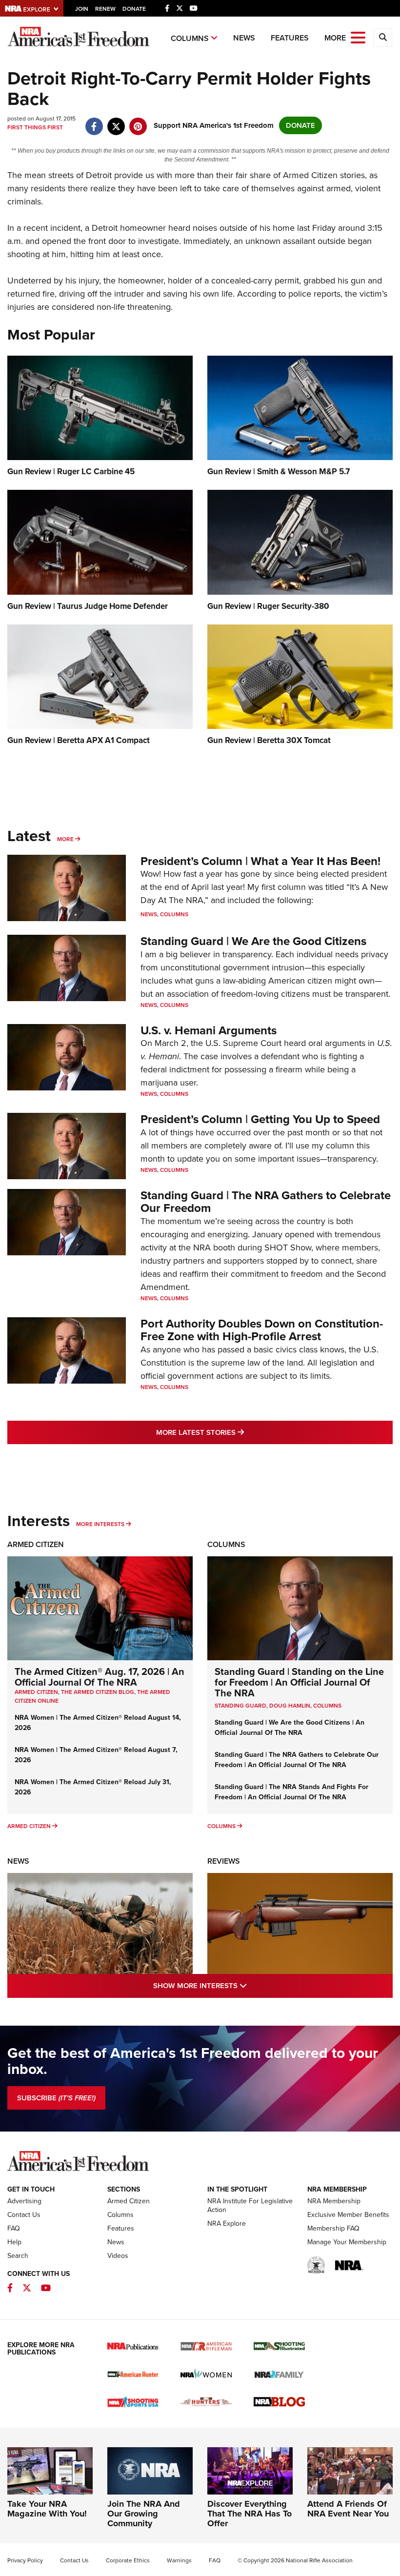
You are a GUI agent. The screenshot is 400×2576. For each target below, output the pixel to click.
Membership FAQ (333, 2228)
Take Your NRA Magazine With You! (47, 2509)
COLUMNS (327, 1706)
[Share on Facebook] (94, 121)
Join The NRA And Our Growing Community (144, 2514)
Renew (105, 9)
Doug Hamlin (290, 1706)
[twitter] (116, 121)
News (244, 38)
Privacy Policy (25, 2560)
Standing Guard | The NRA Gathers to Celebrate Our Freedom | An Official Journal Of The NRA (297, 1760)
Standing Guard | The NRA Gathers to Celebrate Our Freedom (266, 1202)
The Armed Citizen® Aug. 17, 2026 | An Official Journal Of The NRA (100, 1677)
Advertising (24, 2201)
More (65, 839)
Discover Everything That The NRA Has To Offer (250, 2514)
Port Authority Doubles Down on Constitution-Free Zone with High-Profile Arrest (262, 1330)
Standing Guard (240, 1706)
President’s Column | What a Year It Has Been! (260, 861)
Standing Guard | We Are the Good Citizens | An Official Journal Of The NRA (290, 1728)
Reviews (224, 1861)
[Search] (383, 38)
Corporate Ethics (128, 2560)
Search (18, 2256)
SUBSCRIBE (56, 2098)
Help (14, 2242)
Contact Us (24, 2215)
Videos (118, 2256)
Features (290, 38)
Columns (190, 38)
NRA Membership (334, 2201)
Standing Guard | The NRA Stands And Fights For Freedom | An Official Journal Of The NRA (291, 1792)
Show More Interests (242, 1985)
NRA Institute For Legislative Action (250, 2205)
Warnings (179, 2560)
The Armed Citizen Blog (98, 1692)
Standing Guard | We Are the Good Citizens (253, 941)
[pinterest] (138, 121)
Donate (134, 9)
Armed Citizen (36, 1544)
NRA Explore (227, 2224)
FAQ (14, 2228)
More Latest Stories (240, 1432)
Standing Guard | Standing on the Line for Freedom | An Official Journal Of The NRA (299, 1682)
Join (82, 9)
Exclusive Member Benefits (348, 2215)
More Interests (100, 1524)
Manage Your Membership (347, 2242)
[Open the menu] (358, 37)
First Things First (35, 127)
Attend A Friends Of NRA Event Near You (348, 2509)
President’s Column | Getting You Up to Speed (260, 1119)
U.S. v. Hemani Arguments (209, 1030)
